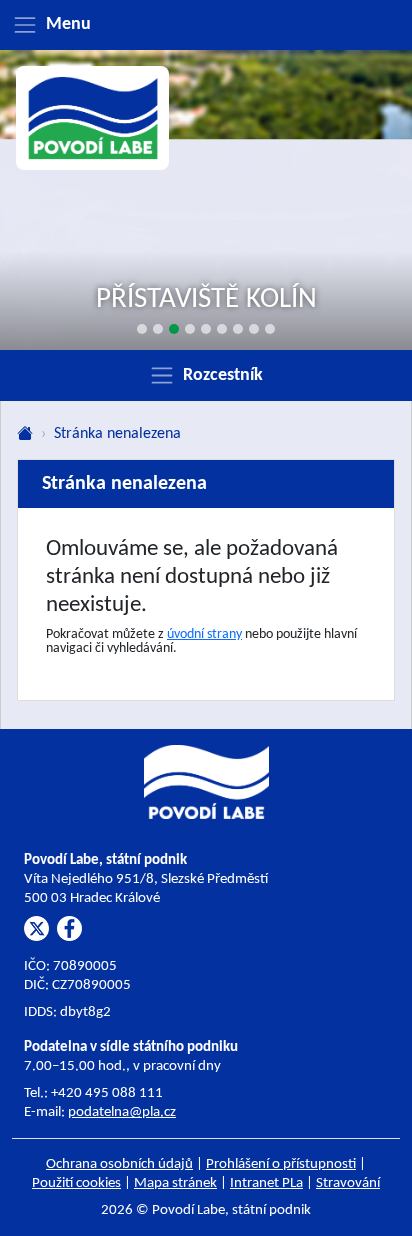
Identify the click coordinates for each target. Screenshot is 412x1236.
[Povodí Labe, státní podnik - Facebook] (69, 928)
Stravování (348, 1183)
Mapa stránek (175, 1183)
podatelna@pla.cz (122, 1112)
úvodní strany (204, 634)
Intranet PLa (266, 1183)
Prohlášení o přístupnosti (281, 1164)
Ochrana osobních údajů (119, 1164)
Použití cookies (76, 1183)
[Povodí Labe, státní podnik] (93, 118)
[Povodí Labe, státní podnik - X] (36, 928)
